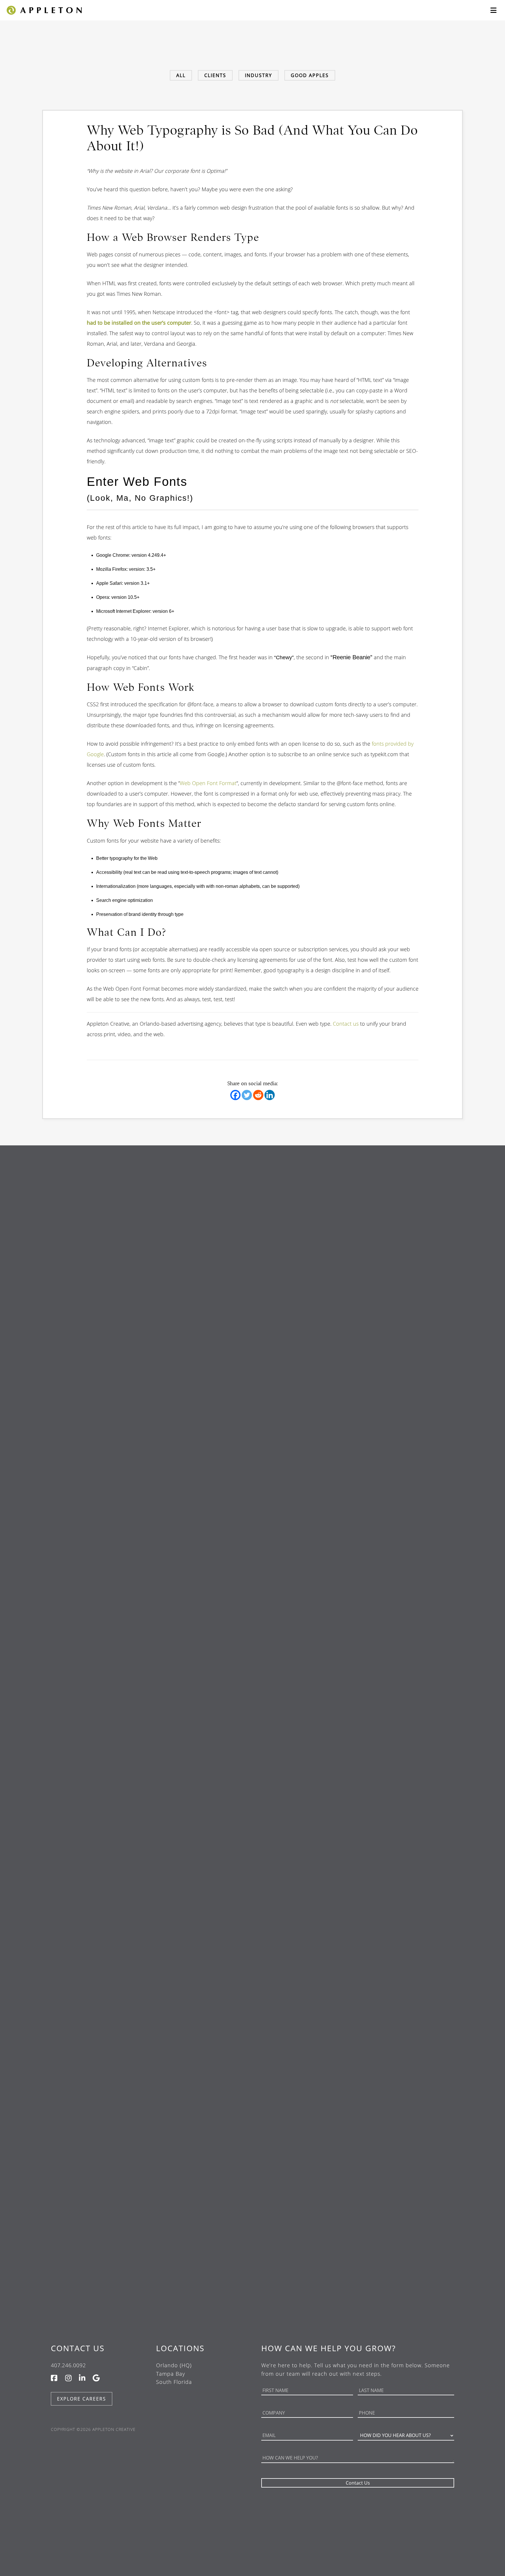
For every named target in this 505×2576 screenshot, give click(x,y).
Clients (215, 75)
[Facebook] (235, 1095)
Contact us (346, 1024)
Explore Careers (82, 2399)
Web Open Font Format (208, 783)
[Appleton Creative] (44, 9)
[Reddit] (258, 1095)
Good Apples (310, 75)
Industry (258, 75)
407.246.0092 (68, 2365)
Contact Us (78, 2348)
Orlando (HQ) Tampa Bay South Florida (174, 2374)
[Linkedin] (270, 1095)
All (181, 75)
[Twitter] (247, 1095)
